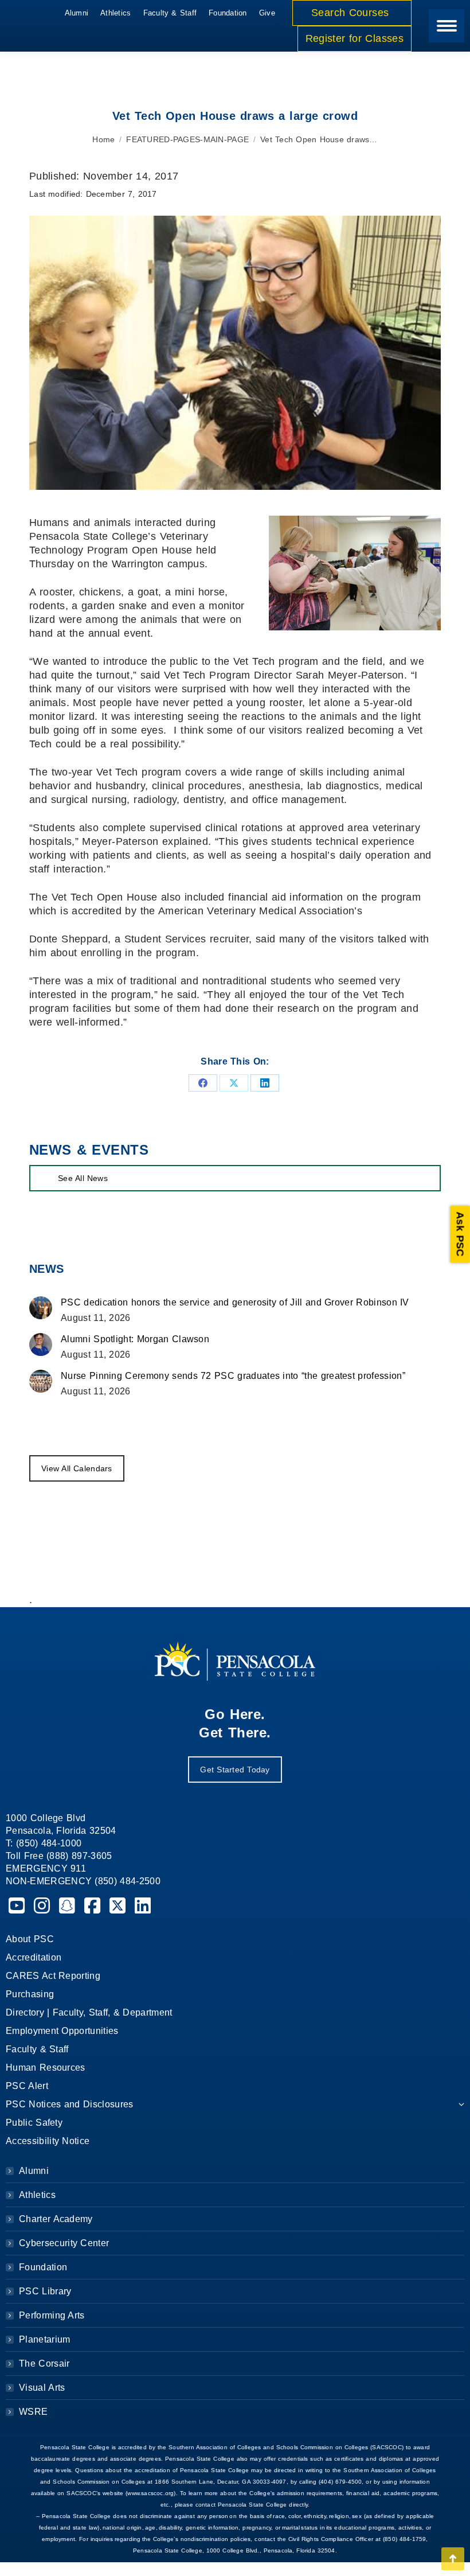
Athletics (37, 2195)
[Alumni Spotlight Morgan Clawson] (41, 1344)
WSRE (33, 2412)
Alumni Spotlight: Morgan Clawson (135, 1339)
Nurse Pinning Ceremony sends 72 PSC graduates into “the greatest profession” (233, 1376)
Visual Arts (42, 2388)
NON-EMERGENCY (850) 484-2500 (83, 1881)
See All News (83, 1178)
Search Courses (352, 13)
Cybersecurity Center (64, 2243)
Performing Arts (52, 2315)
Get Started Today (235, 1770)
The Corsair (44, 2363)
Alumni (34, 2171)
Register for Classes (355, 38)
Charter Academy (56, 2219)
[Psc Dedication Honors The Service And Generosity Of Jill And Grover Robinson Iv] (41, 1308)
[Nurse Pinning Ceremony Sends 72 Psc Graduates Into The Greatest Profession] (41, 1381)
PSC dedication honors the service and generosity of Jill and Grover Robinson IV (235, 1302)
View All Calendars (77, 1468)
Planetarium (45, 2339)
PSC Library (45, 2291)
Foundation (43, 2267)
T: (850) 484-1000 (44, 1843)
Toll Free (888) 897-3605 (59, 1856)
